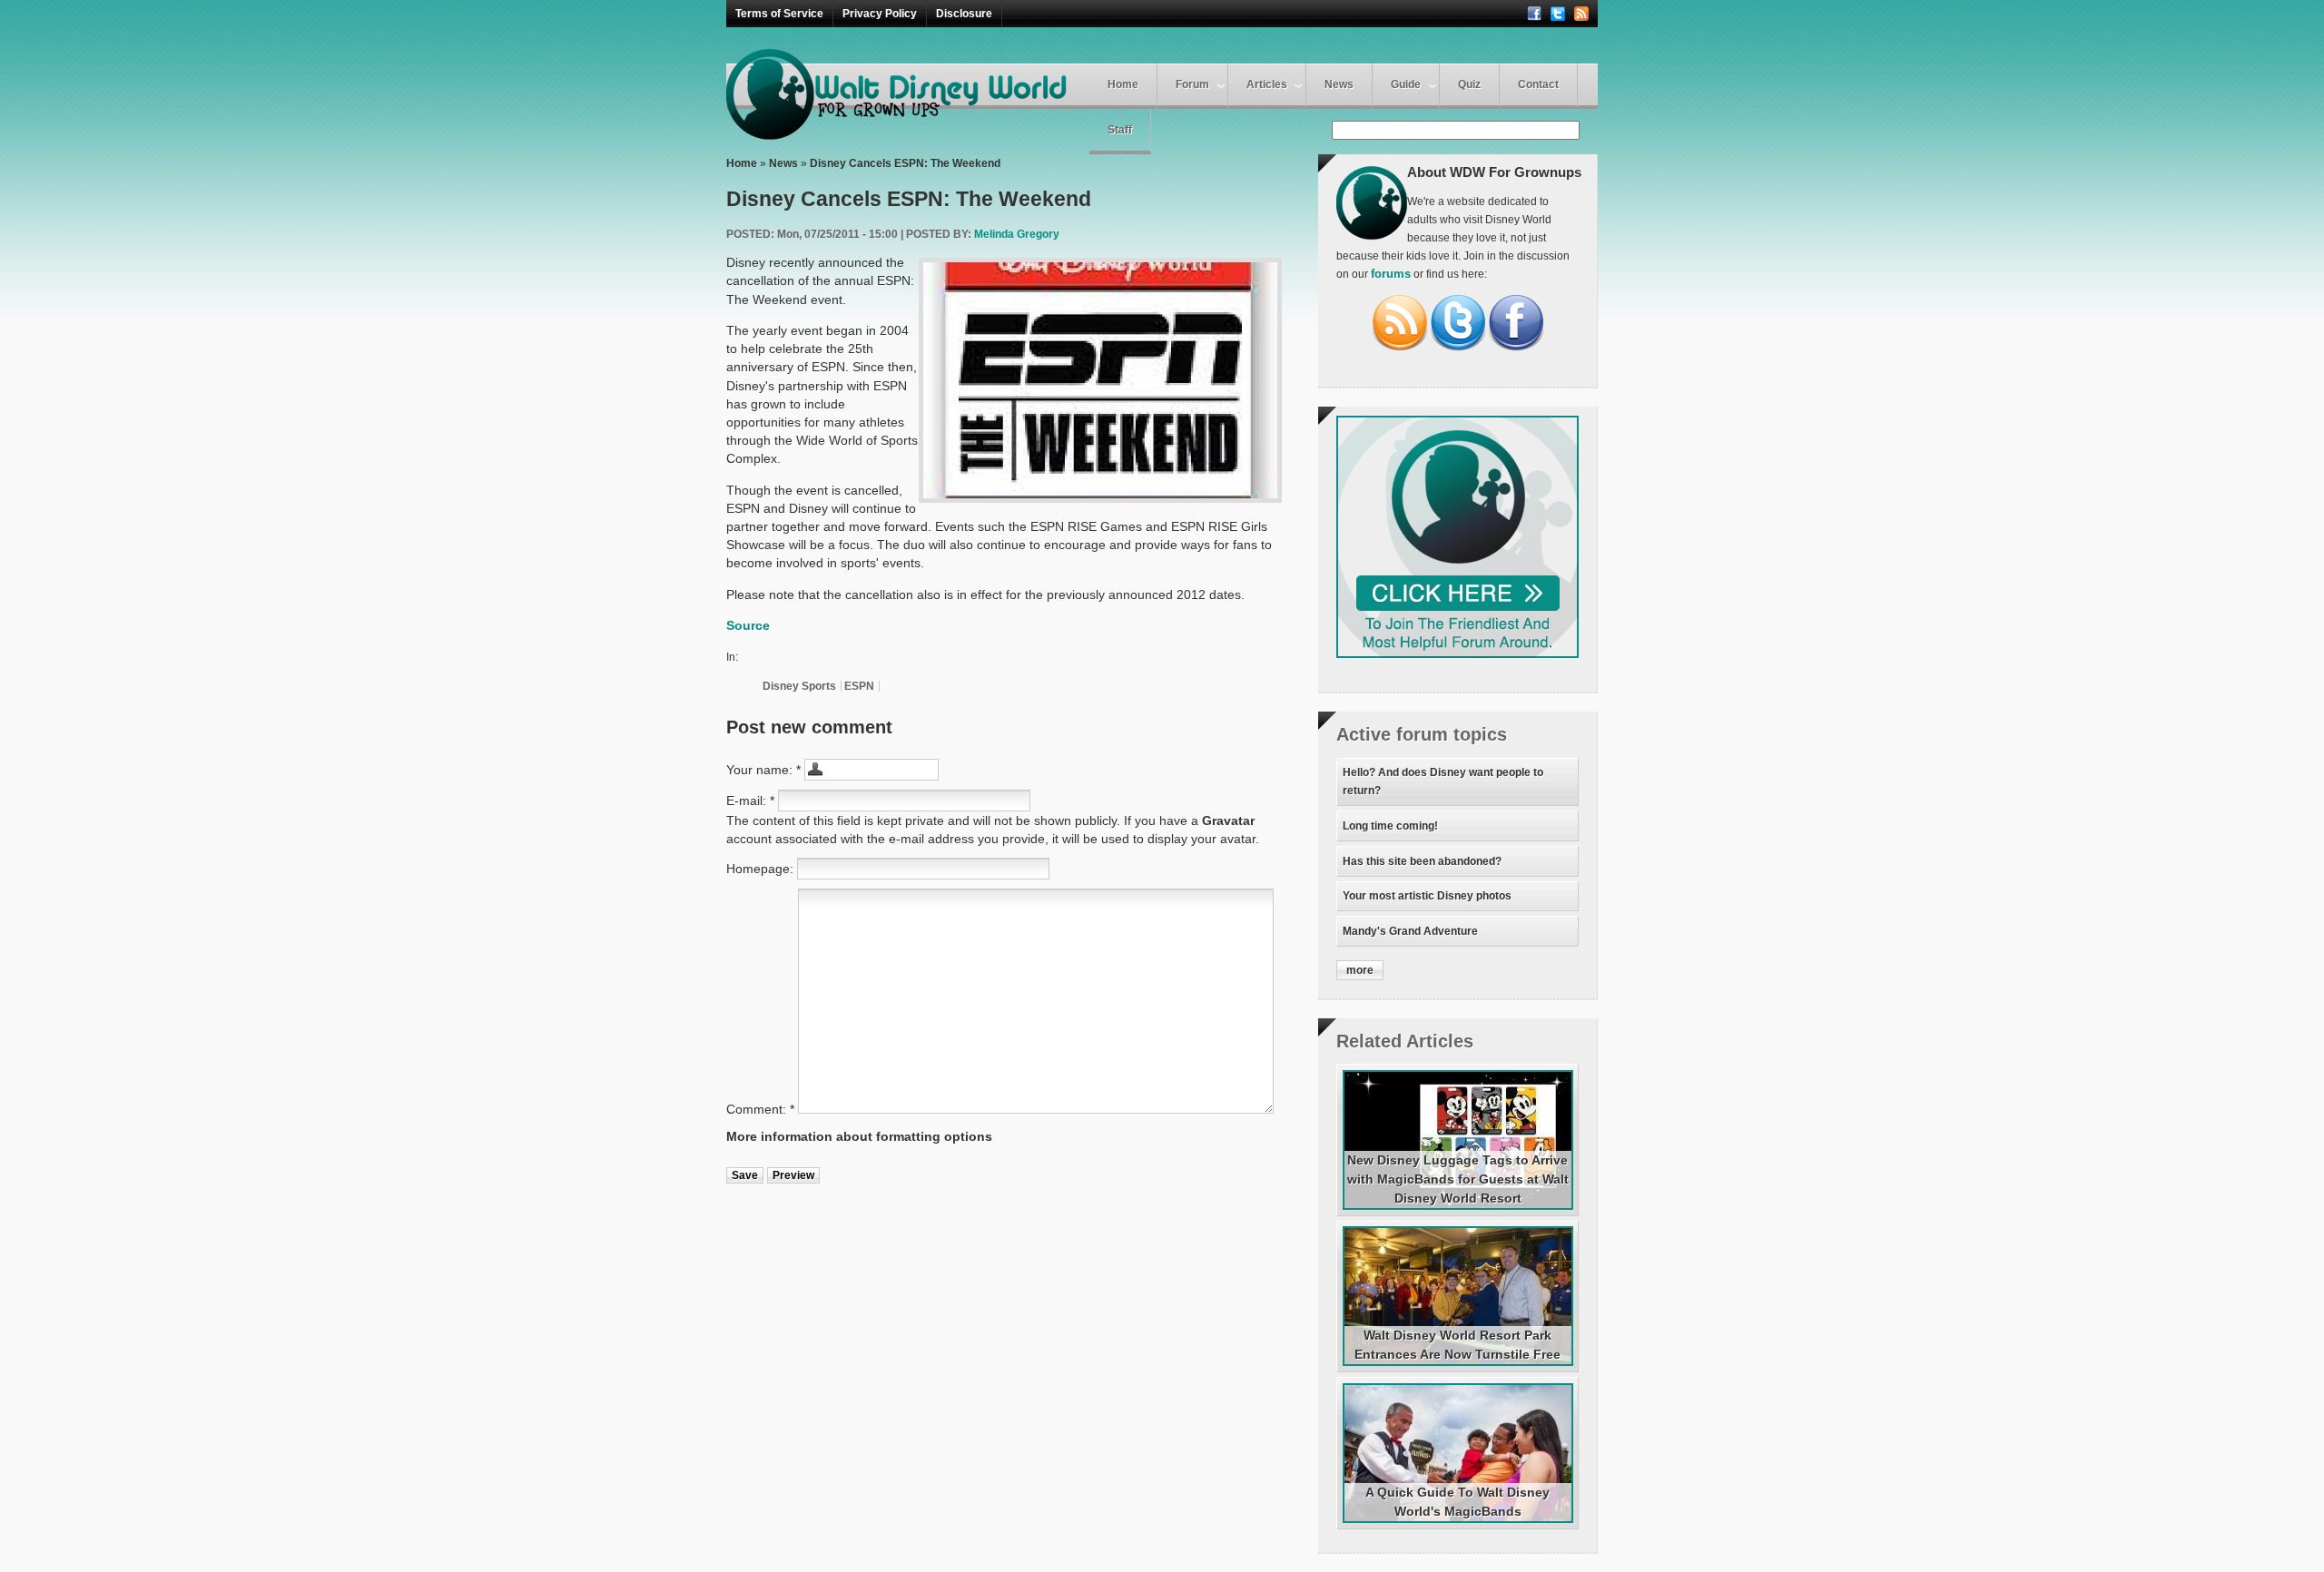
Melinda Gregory (1017, 234)
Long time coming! (1390, 826)
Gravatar (1228, 820)
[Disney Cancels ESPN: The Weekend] (1100, 380)
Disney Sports (799, 686)
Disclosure (964, 14)
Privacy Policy (880, 14)
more (1360, 970)
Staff (1120, 130)
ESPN (859, 686)
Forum (1192, 84)
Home (1123, 84)
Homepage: (762, 869)
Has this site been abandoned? (1422, 861)
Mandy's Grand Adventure (1410, 931)
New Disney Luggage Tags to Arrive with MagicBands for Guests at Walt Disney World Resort (1458, 1179)
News (1339, 84)
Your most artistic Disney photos (1427, 896)
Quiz (1469, 84)
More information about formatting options (859, 1136)
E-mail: (750, 801)
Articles (1267, 84)
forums (1391, 274)
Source (748, 625)
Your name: (763, 770)
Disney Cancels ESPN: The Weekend (905, 163)
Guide (1406, 84)
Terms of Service (779, 14)
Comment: (760, 1109)
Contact (1538, 84)
